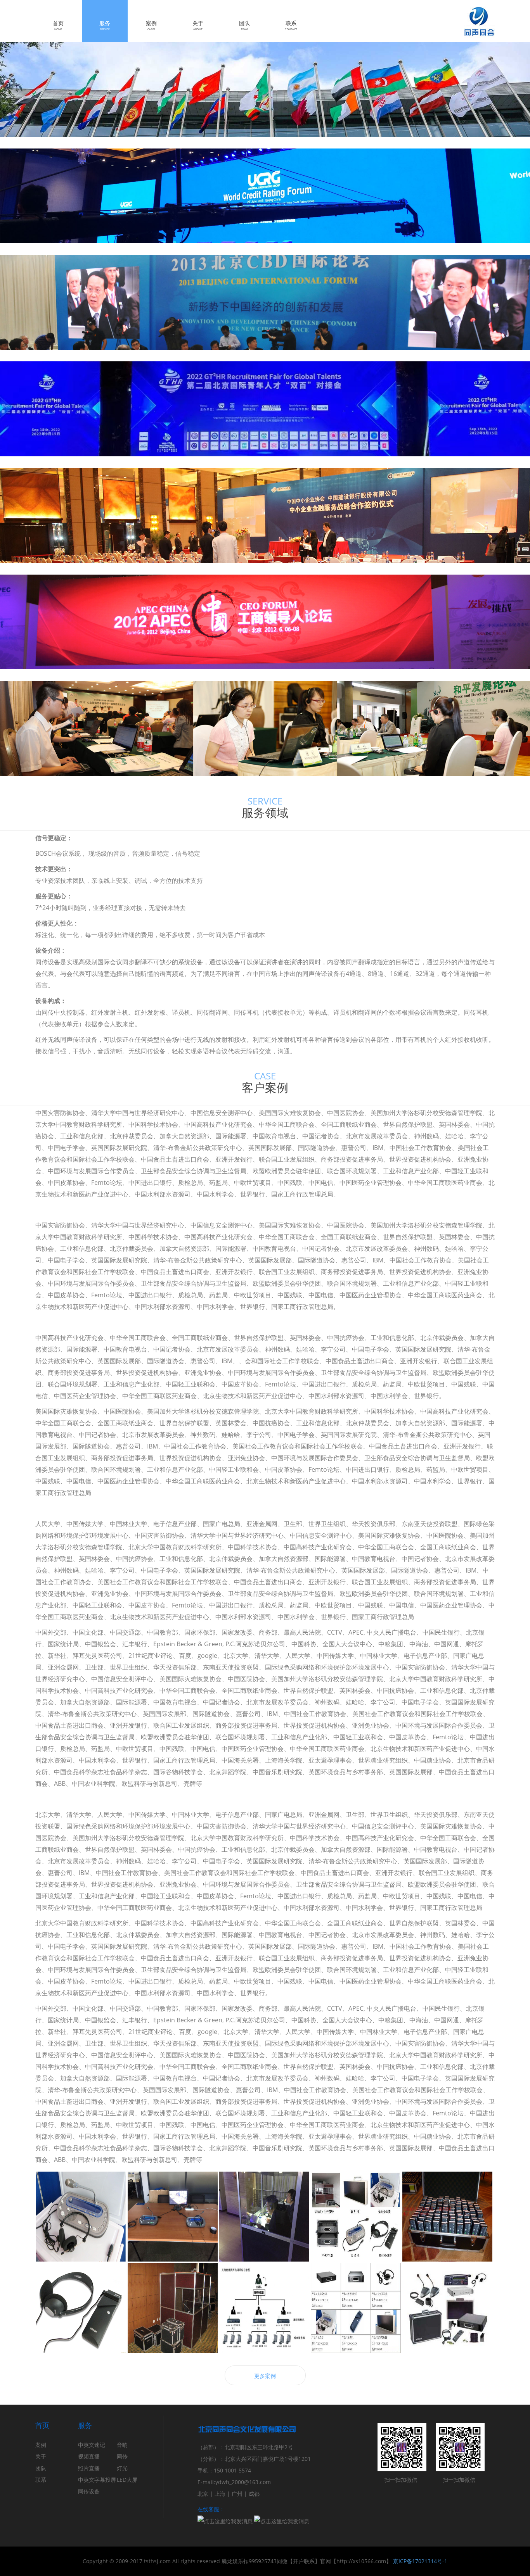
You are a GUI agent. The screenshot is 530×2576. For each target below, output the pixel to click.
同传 (122, 2456)
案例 (151, 25)
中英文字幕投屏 (97, 2480)
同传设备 (89, 2491)
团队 (244, 25)
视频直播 (89, 2456)
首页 (58, 25)
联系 (291, 25)
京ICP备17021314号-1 (420, 2561)
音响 (122, 2445)
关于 (198, 25)
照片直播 (89, 2468)
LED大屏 (127, 2480)
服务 (105, 25)
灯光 (122, 2468)
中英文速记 (92, 2445)
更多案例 (265, 2376)
